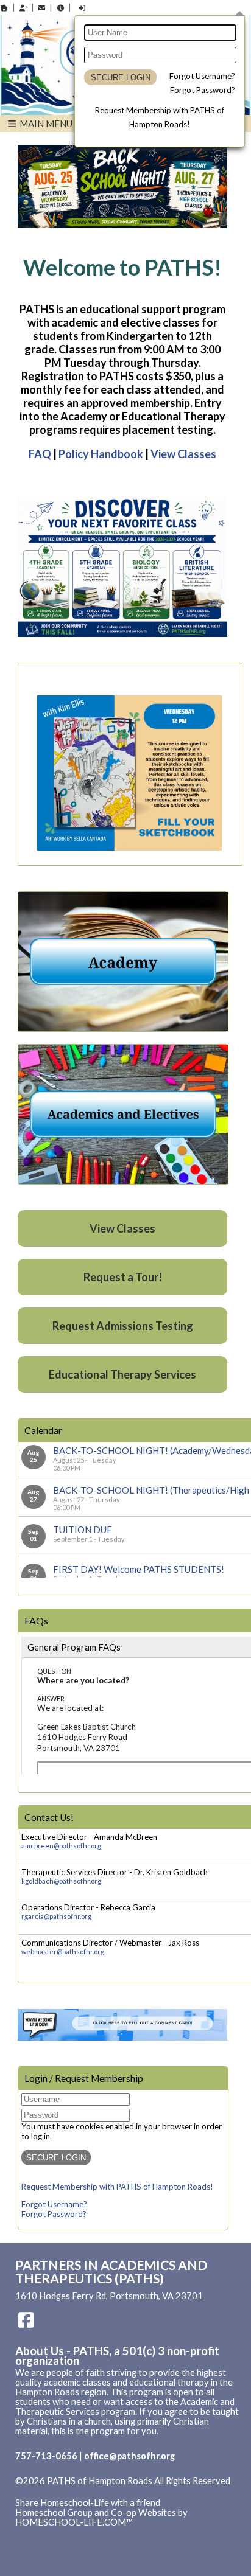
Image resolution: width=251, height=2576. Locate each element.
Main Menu (45, 124)
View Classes (183, 454)
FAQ (40, 454)
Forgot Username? (202, 76)
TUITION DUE (83, 1530)
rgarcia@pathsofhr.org (56, 1916)
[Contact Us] (42, 8)
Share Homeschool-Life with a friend (88, 2503)
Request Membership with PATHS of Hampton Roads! (117, 2187)
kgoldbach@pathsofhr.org (61, 1881)
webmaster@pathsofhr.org (63, 1951)
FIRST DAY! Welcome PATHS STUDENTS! (139, 1569)
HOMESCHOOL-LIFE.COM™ (74, 2522)
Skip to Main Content (66, 2491)
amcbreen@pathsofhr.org (61, 1846)
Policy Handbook (101, 454)
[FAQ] (60, 8)
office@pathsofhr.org (129, 2456)
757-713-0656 (46, 2456)
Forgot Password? (203, 90)
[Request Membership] (23, 8)
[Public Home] (4, 8)
